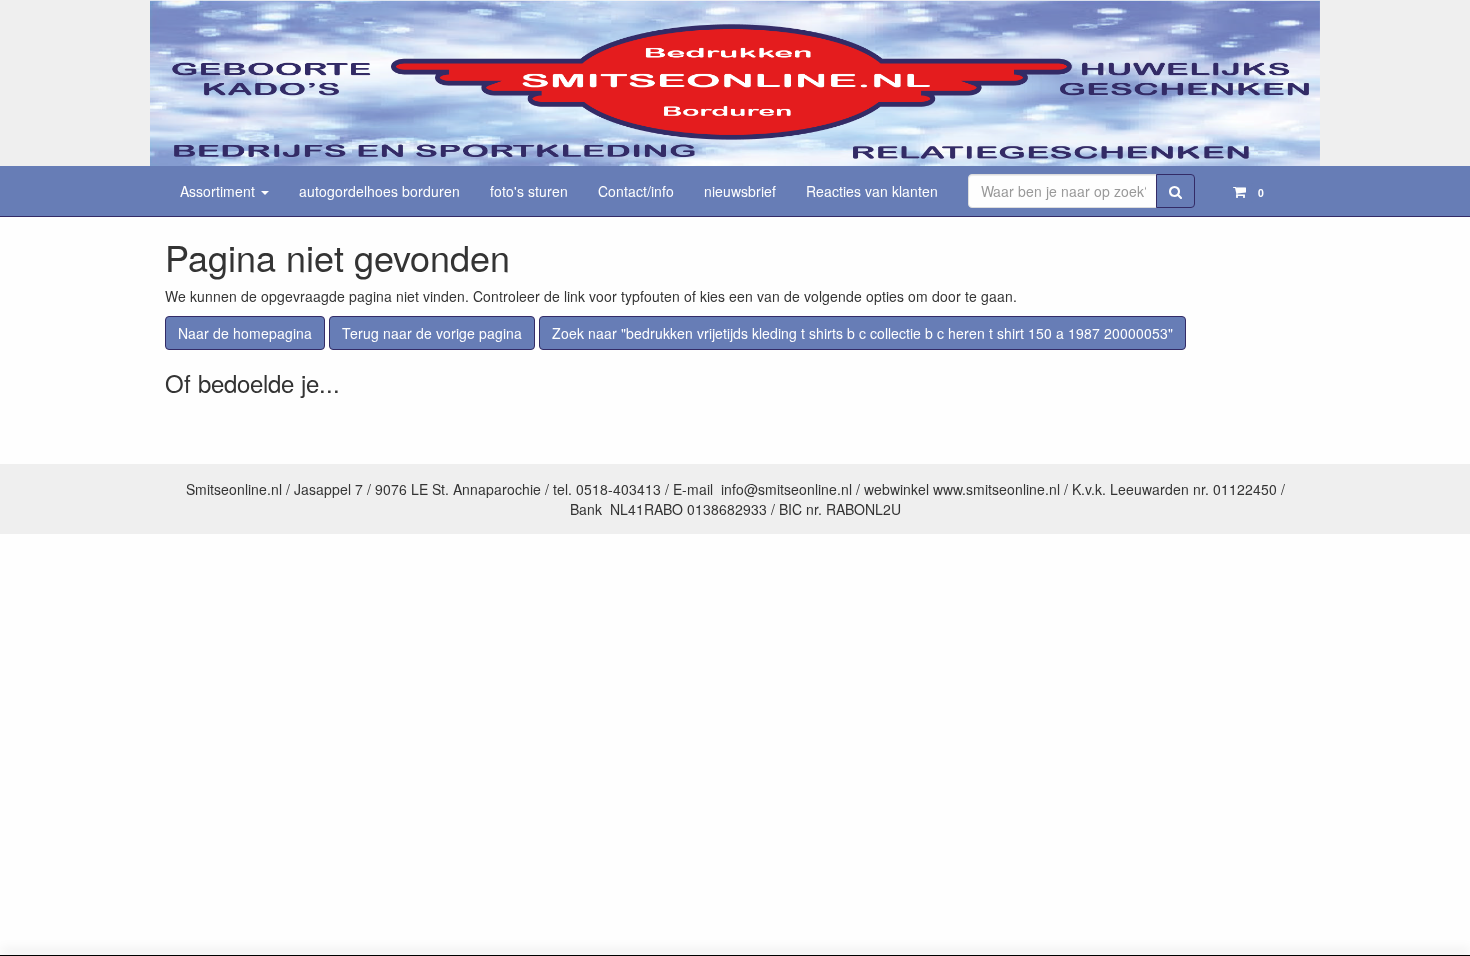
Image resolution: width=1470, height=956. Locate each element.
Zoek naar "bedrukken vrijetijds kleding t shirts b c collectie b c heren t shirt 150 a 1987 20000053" (862, 333)
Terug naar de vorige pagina (432, 333)
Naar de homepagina (245, 333)
